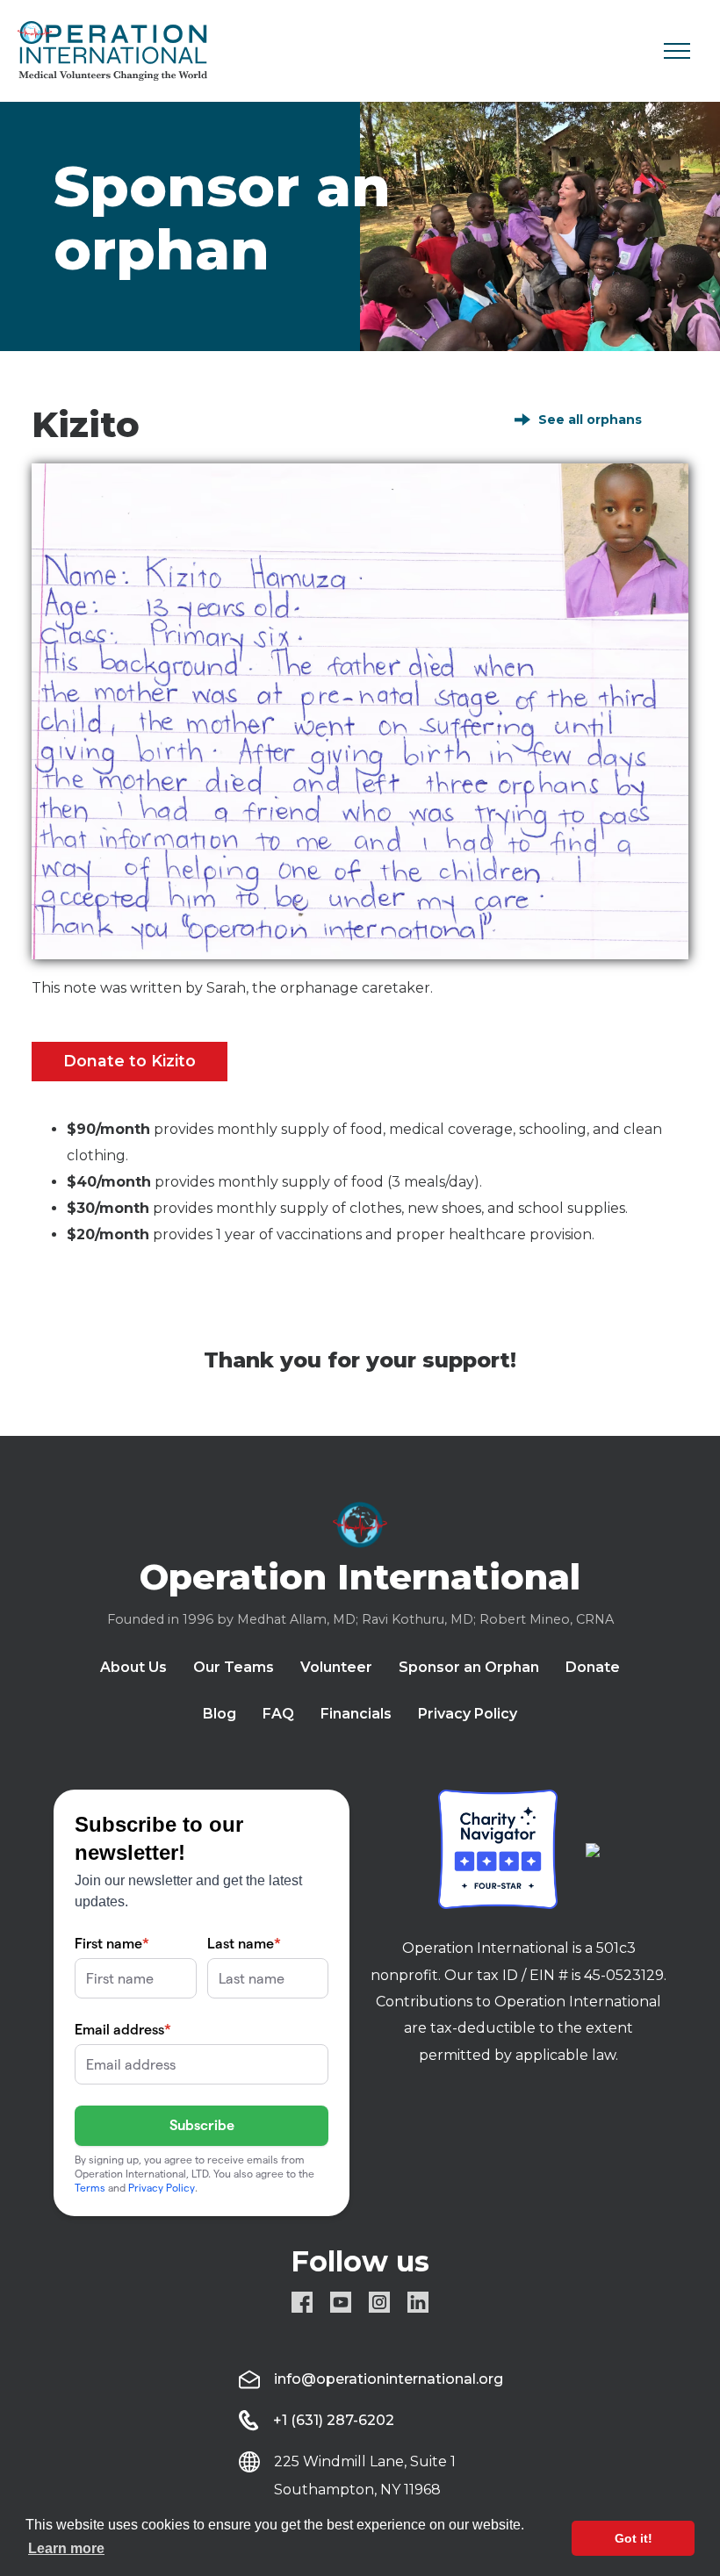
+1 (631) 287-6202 (334, 2420)
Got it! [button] (634, 2538)
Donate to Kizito (130, 1061)
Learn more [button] (66, 2548)
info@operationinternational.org (389, 2379)
